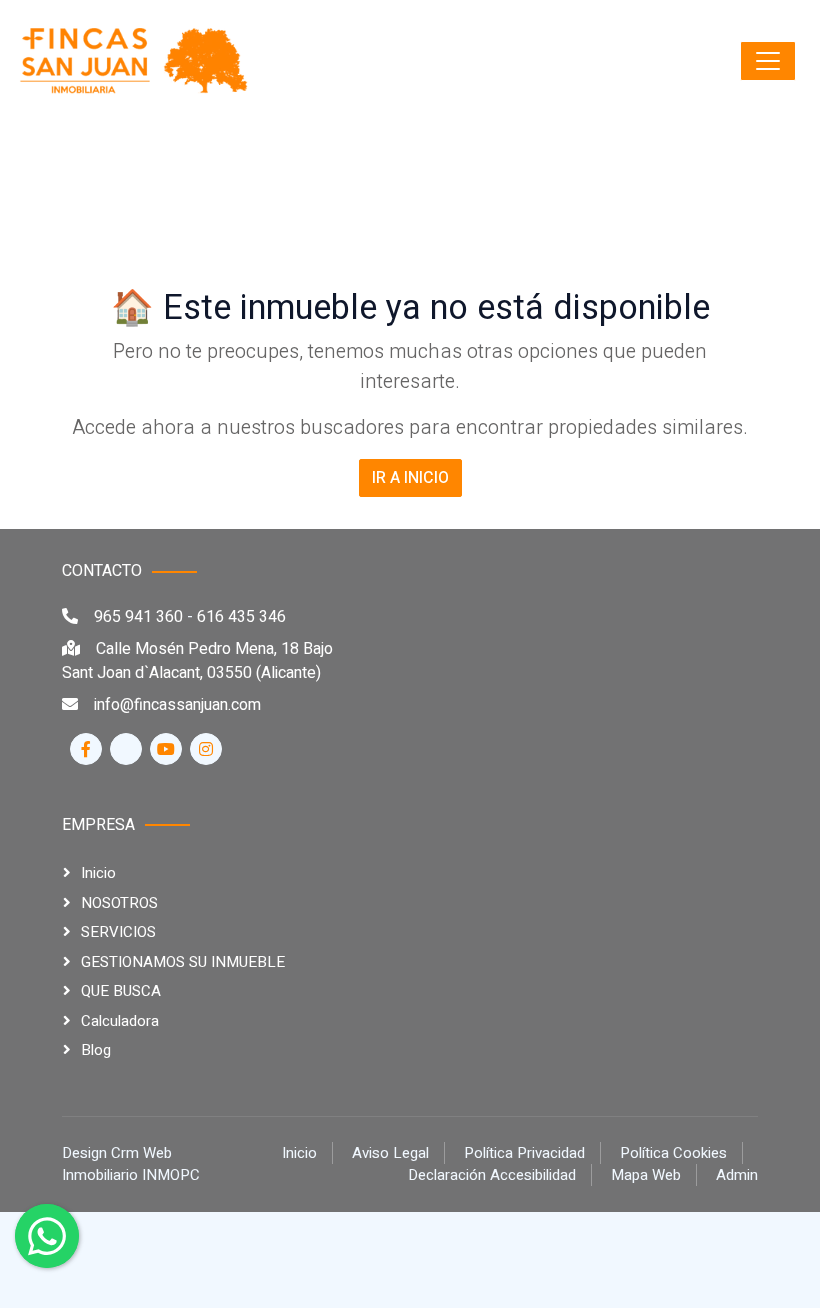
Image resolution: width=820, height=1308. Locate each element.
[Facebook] (86, 749)
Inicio (98, 873)
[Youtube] (166, 749)
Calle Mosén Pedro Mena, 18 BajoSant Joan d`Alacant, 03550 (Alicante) (197, 661)
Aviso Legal (390, 1153)
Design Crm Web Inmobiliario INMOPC (131, 1164)
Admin (737, 1175)
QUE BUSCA (121, 991)
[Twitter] (126, 749)
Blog (96, 1050)
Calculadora (120, 1021)
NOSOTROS (119, 903)
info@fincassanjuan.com (177, 705)
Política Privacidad (524, 1153)
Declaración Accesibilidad (492, 1175)
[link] (135, 60)
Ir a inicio (410, 478)
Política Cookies (673, 1153)
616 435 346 (241, 617)
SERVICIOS (118, 932)
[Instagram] (206, 749)
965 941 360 (138, 617)
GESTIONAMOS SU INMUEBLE (183, 962)
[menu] (768, 61)
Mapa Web (646, 1175)
